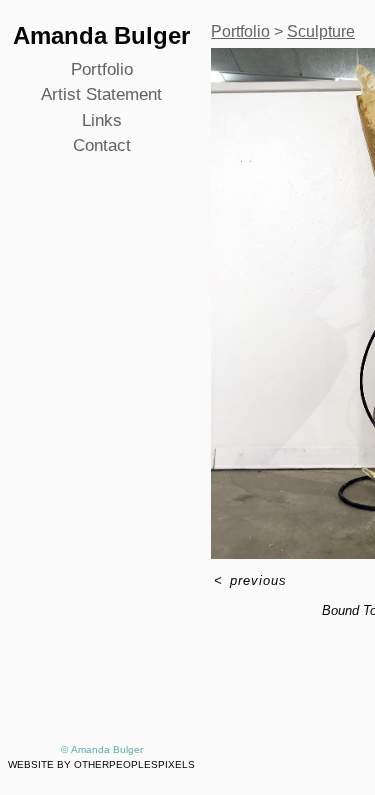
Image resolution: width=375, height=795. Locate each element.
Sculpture (321, 31)
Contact (102, 145)
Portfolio (102, 69)
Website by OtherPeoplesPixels (101, 764)
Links (102, 120)
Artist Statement (101, 94)
